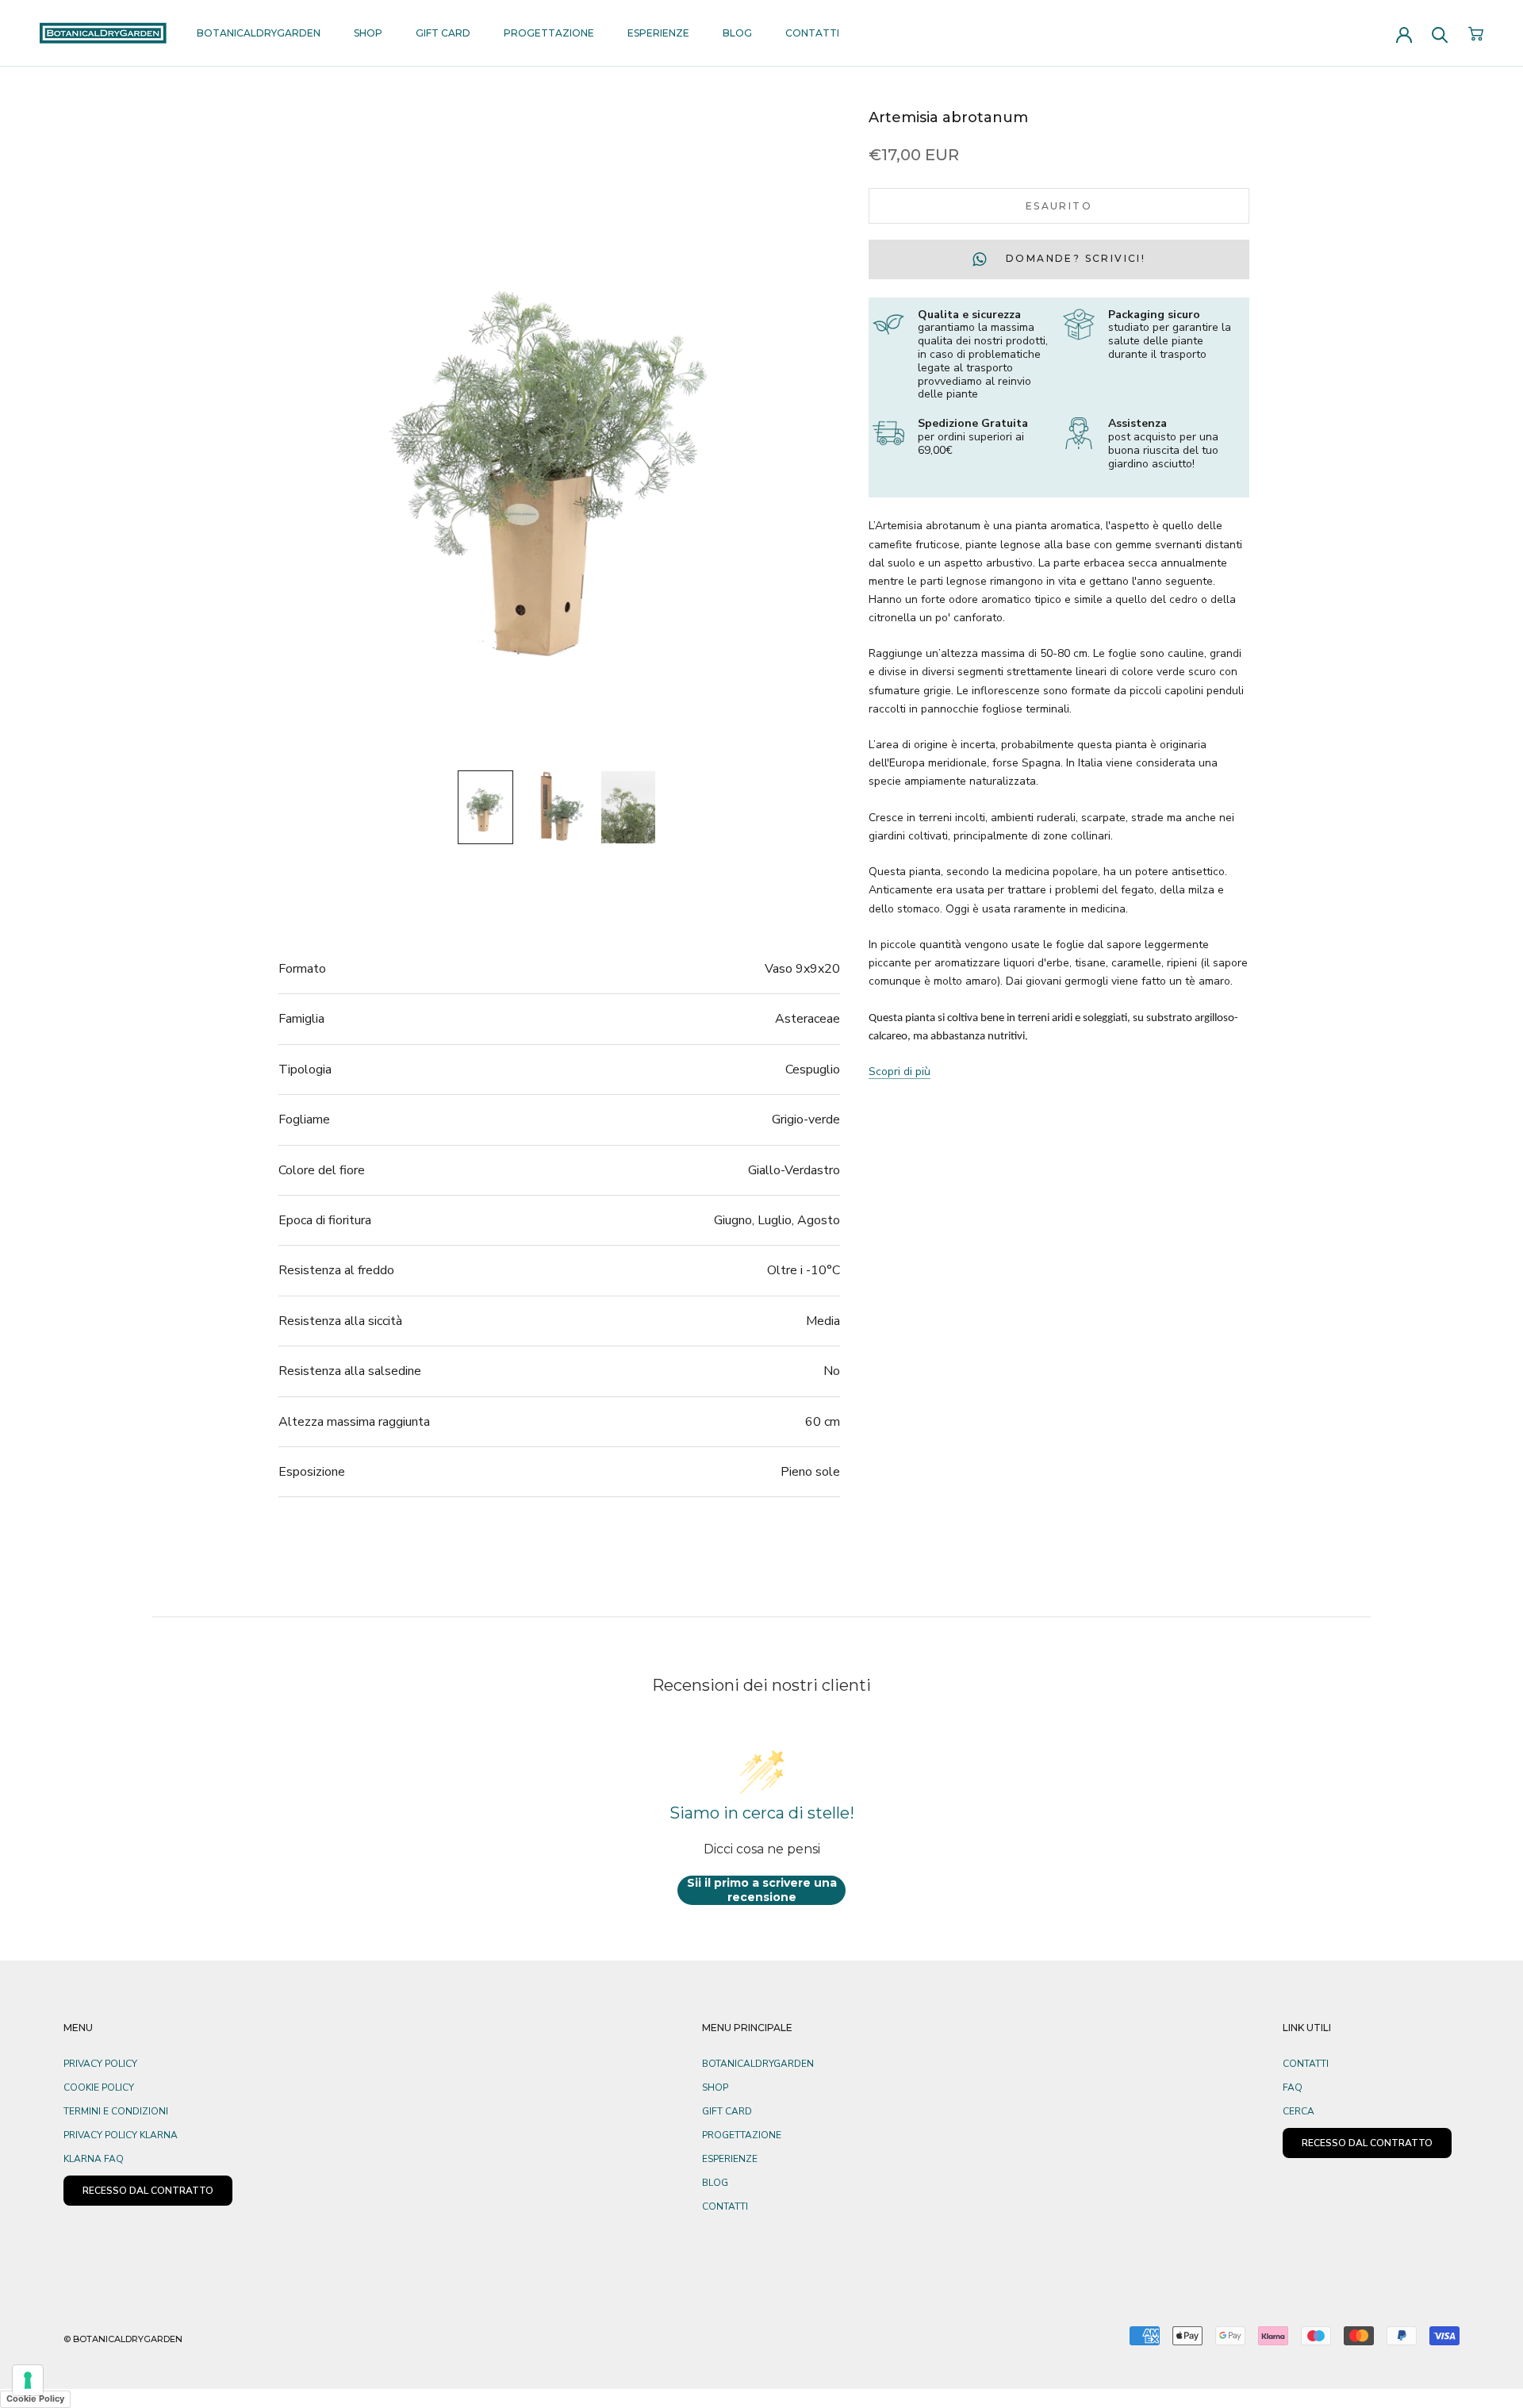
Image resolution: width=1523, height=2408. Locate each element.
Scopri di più (900, 1072)
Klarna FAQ (94, 2159)
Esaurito (1059, 206)
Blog (737, 33)
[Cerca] (1440, 34)
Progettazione (549, 33)
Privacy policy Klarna (121, 2135)
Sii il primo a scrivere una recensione (762, 1890)
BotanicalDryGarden (259, 33)
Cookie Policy (99, 2087)
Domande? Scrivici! (1074, 258)
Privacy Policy (100, 2064)
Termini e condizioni (116, 2111)
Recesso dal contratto (1367, 2143)
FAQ (1293, 2087)
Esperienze (658, 33)
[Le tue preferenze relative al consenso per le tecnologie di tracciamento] (28, 2380)
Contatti (812, 33)
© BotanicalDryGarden (123, 2339)
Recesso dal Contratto (148, 2191)
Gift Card (443, 33)
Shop (368, 33)
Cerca (1299, 2111)
